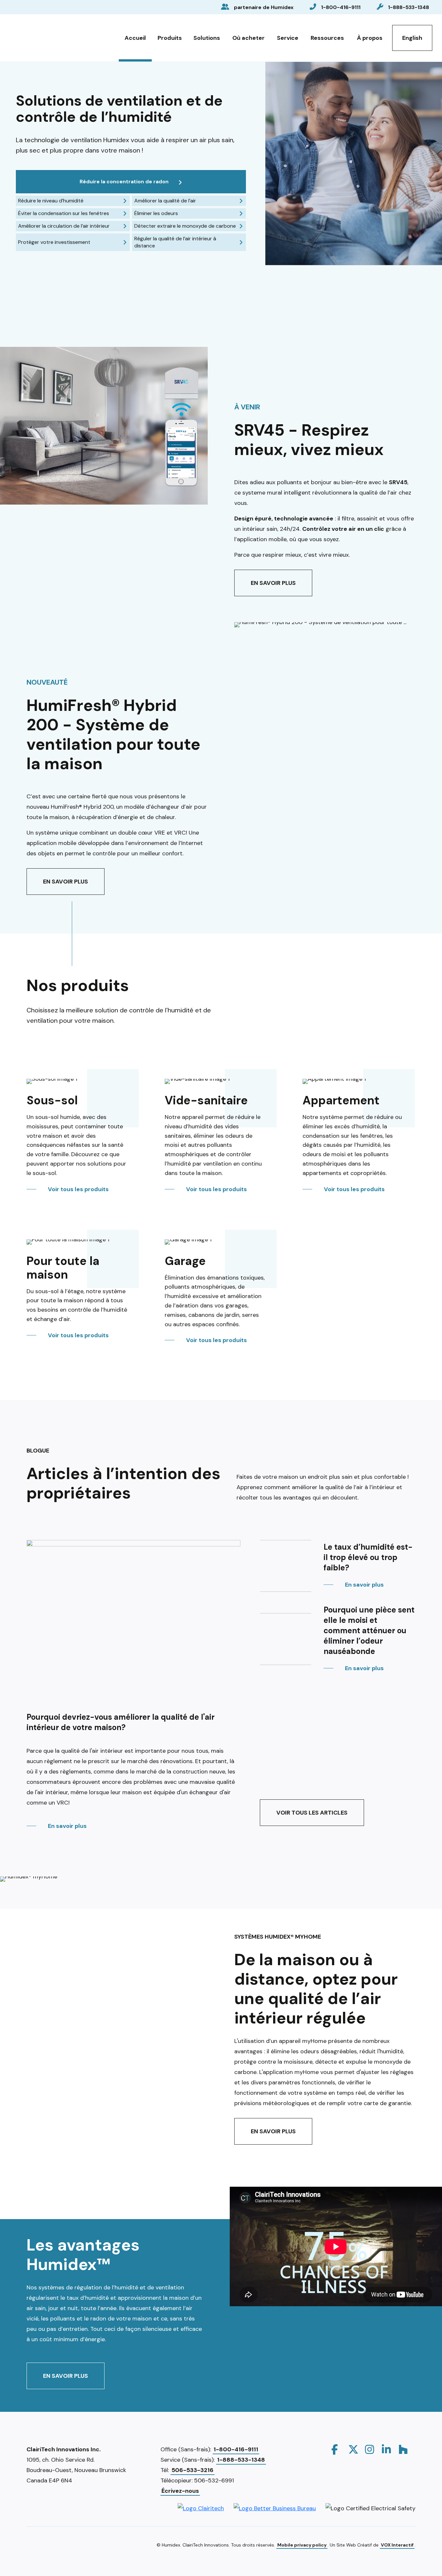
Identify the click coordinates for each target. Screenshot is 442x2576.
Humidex (43, 36)
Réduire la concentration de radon (124, 182)
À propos (370, 38)
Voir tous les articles (312, 1813)
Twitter (353, 2449)
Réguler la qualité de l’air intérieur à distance (175, 242)
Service (288, 38)
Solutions (207, 38)
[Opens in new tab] (201, 2508)
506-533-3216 (193, 2470)
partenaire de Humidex (264, 7)
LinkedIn (387, 2449)
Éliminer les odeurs (156, 213)
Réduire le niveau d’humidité (51, 201)
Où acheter (249, 38)
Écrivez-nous (180, 2491)
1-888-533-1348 (409, 7)
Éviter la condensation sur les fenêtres (64, 213)
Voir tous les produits (78, 1189)
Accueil (135, 38)
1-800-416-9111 (341, 7)
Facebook (337, 2449)
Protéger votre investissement (54, 242)
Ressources (327, 38)
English (412, 38)
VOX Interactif (397, 2545)
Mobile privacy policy (302, 2545)
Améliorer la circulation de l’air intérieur (64, 226)
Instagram (370, 2449)
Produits (170, 38)
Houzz (404, 2449)
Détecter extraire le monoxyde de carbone (185, 226)
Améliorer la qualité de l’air (165, 201)
